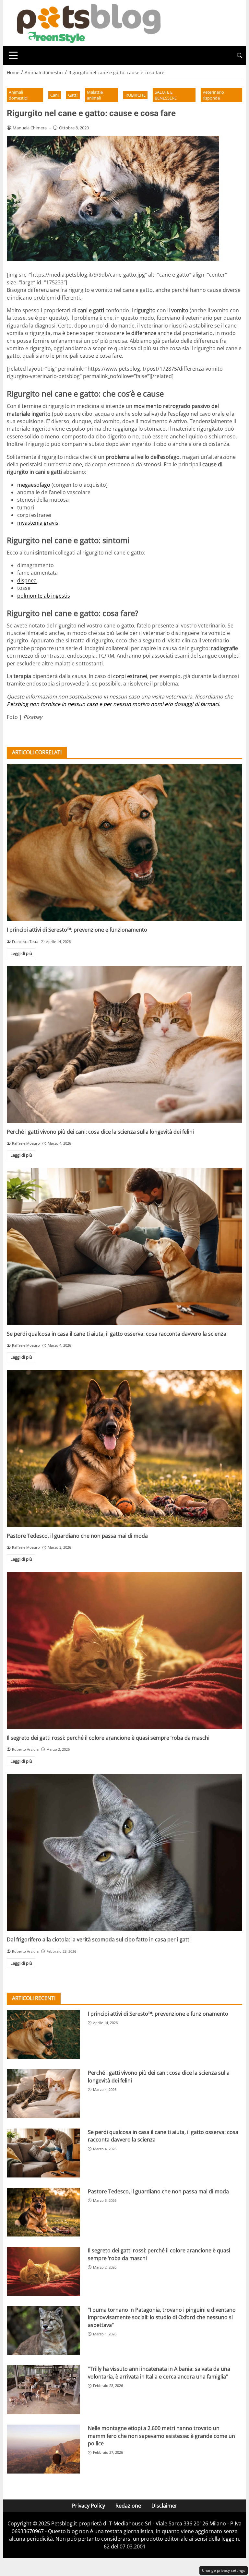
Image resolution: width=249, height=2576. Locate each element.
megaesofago (34, 485)
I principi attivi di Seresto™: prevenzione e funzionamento (77, 930)
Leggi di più (21, 953)
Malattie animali (95, 95)
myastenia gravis (38, 523)
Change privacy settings (224, 2570)
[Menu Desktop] (13, 55)
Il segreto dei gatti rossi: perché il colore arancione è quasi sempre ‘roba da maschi (108, 1738)
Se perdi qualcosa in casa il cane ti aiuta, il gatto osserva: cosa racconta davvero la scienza (117, 1334)
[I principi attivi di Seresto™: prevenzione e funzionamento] (124, 842)
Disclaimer (164, 2506)
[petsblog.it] (88, 22)
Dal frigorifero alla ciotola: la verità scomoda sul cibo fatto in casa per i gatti (99, 1939)
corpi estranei (130, 676)
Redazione (128, 2506)
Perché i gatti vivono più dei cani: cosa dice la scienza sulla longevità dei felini (100, 1132)
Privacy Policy (89, 2506)
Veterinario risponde (213, 95)
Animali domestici (18, 95)
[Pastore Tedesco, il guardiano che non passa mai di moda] (124, 1449)
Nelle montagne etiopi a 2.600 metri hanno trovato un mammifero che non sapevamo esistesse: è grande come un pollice (161, 2436)
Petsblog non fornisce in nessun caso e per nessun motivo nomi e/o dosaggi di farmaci (113, 704)
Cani (54, 95)
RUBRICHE (136, 95)
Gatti (73, 95)
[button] (240, 56)
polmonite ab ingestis (44, 596)
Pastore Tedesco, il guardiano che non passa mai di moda (77, 1536)
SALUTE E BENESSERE (166, 95)
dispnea (27, 580)
